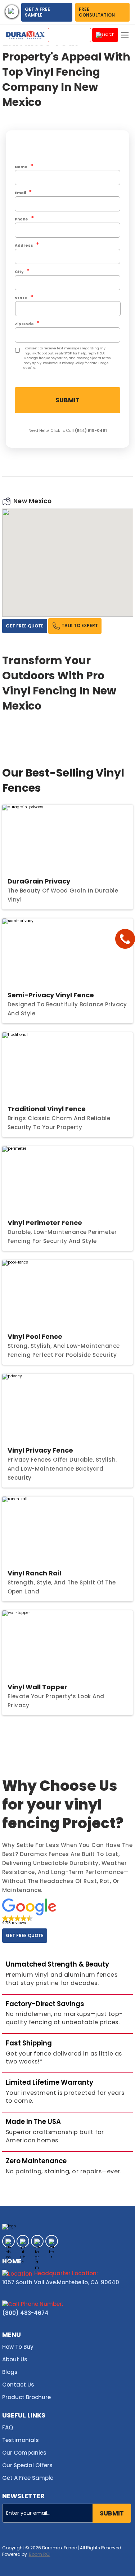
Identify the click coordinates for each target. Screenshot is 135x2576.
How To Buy (18, 2347)
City (22, 271)
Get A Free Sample (28, 2478)
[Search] (105, 35)
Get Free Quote (25, 626)
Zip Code (27, 324)
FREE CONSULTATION (97, 12)
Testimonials (21, 2440)
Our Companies (24, 2453)
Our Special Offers (27, 2465)
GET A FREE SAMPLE (37, 12)
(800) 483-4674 (25, 2313)
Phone (24, 219)
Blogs (10, 2372)
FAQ (8, 2427)
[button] (29, 1912)
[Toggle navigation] (125, 35)
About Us (15, 2359)
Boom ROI (40, 2554)
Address (27, 245)
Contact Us (18, 2385)
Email (23, 193)
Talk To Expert (79, 626)
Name (24, 167)
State (24, 298)
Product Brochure (26, 2397)
